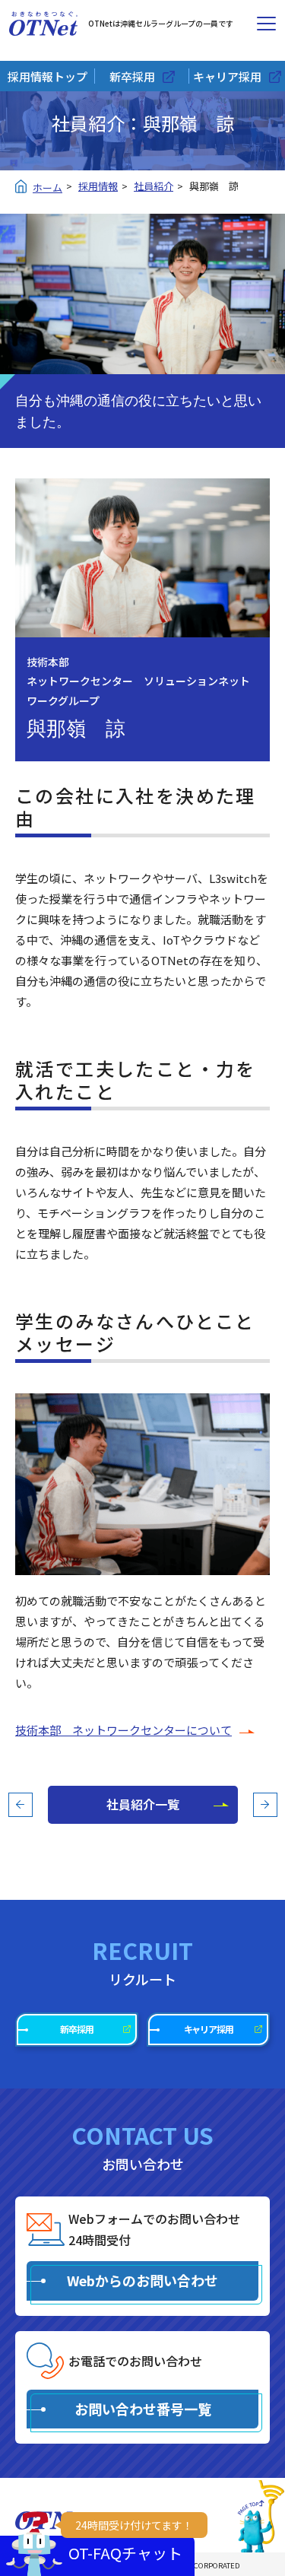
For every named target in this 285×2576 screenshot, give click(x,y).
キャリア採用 (227, 76)
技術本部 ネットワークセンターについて (123, 1730)
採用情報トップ (47, 76)
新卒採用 (132, 76)
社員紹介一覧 (143, 1804)
